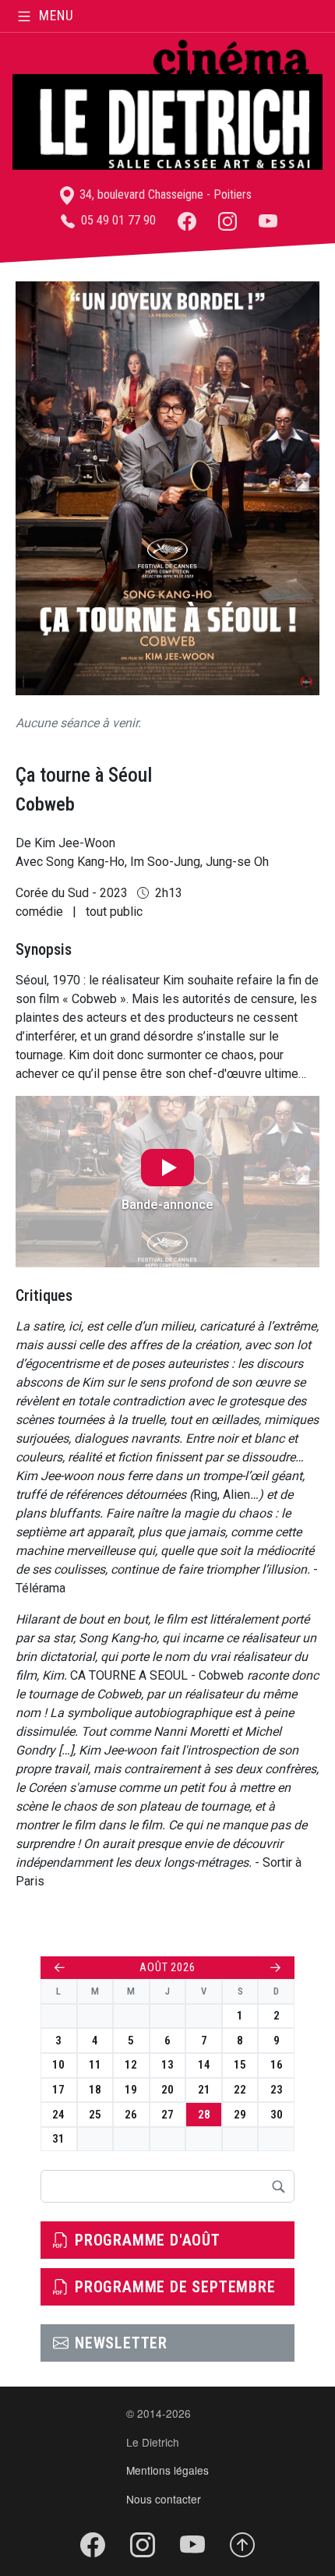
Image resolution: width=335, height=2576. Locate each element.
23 (277, 2090)
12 (131, 2065)
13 (167, 2065)
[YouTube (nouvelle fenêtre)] (268, 220)
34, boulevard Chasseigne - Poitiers (164, 194)
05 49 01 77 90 (117, 220)
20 (167, 2090)
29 (240, 2115)
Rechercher (278, 2186)
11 (95, 2065)
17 (58, 2090)
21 (204, 2090)
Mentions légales (167, 2470)
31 (58, 2139)
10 (58, 2065)
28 (204, 2115)
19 (131, 2090)
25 (95, 2115)
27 (167, 2115)
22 (240, 2090)
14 (204, 2065)
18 (95, 2090)
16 (277, 2065)
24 (58, 2115)
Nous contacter (164, 2499)
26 (131, 2115)
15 (240, 2065)
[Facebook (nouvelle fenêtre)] (187, 220)
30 (277, 2115)
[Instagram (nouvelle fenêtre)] (227, 220)
